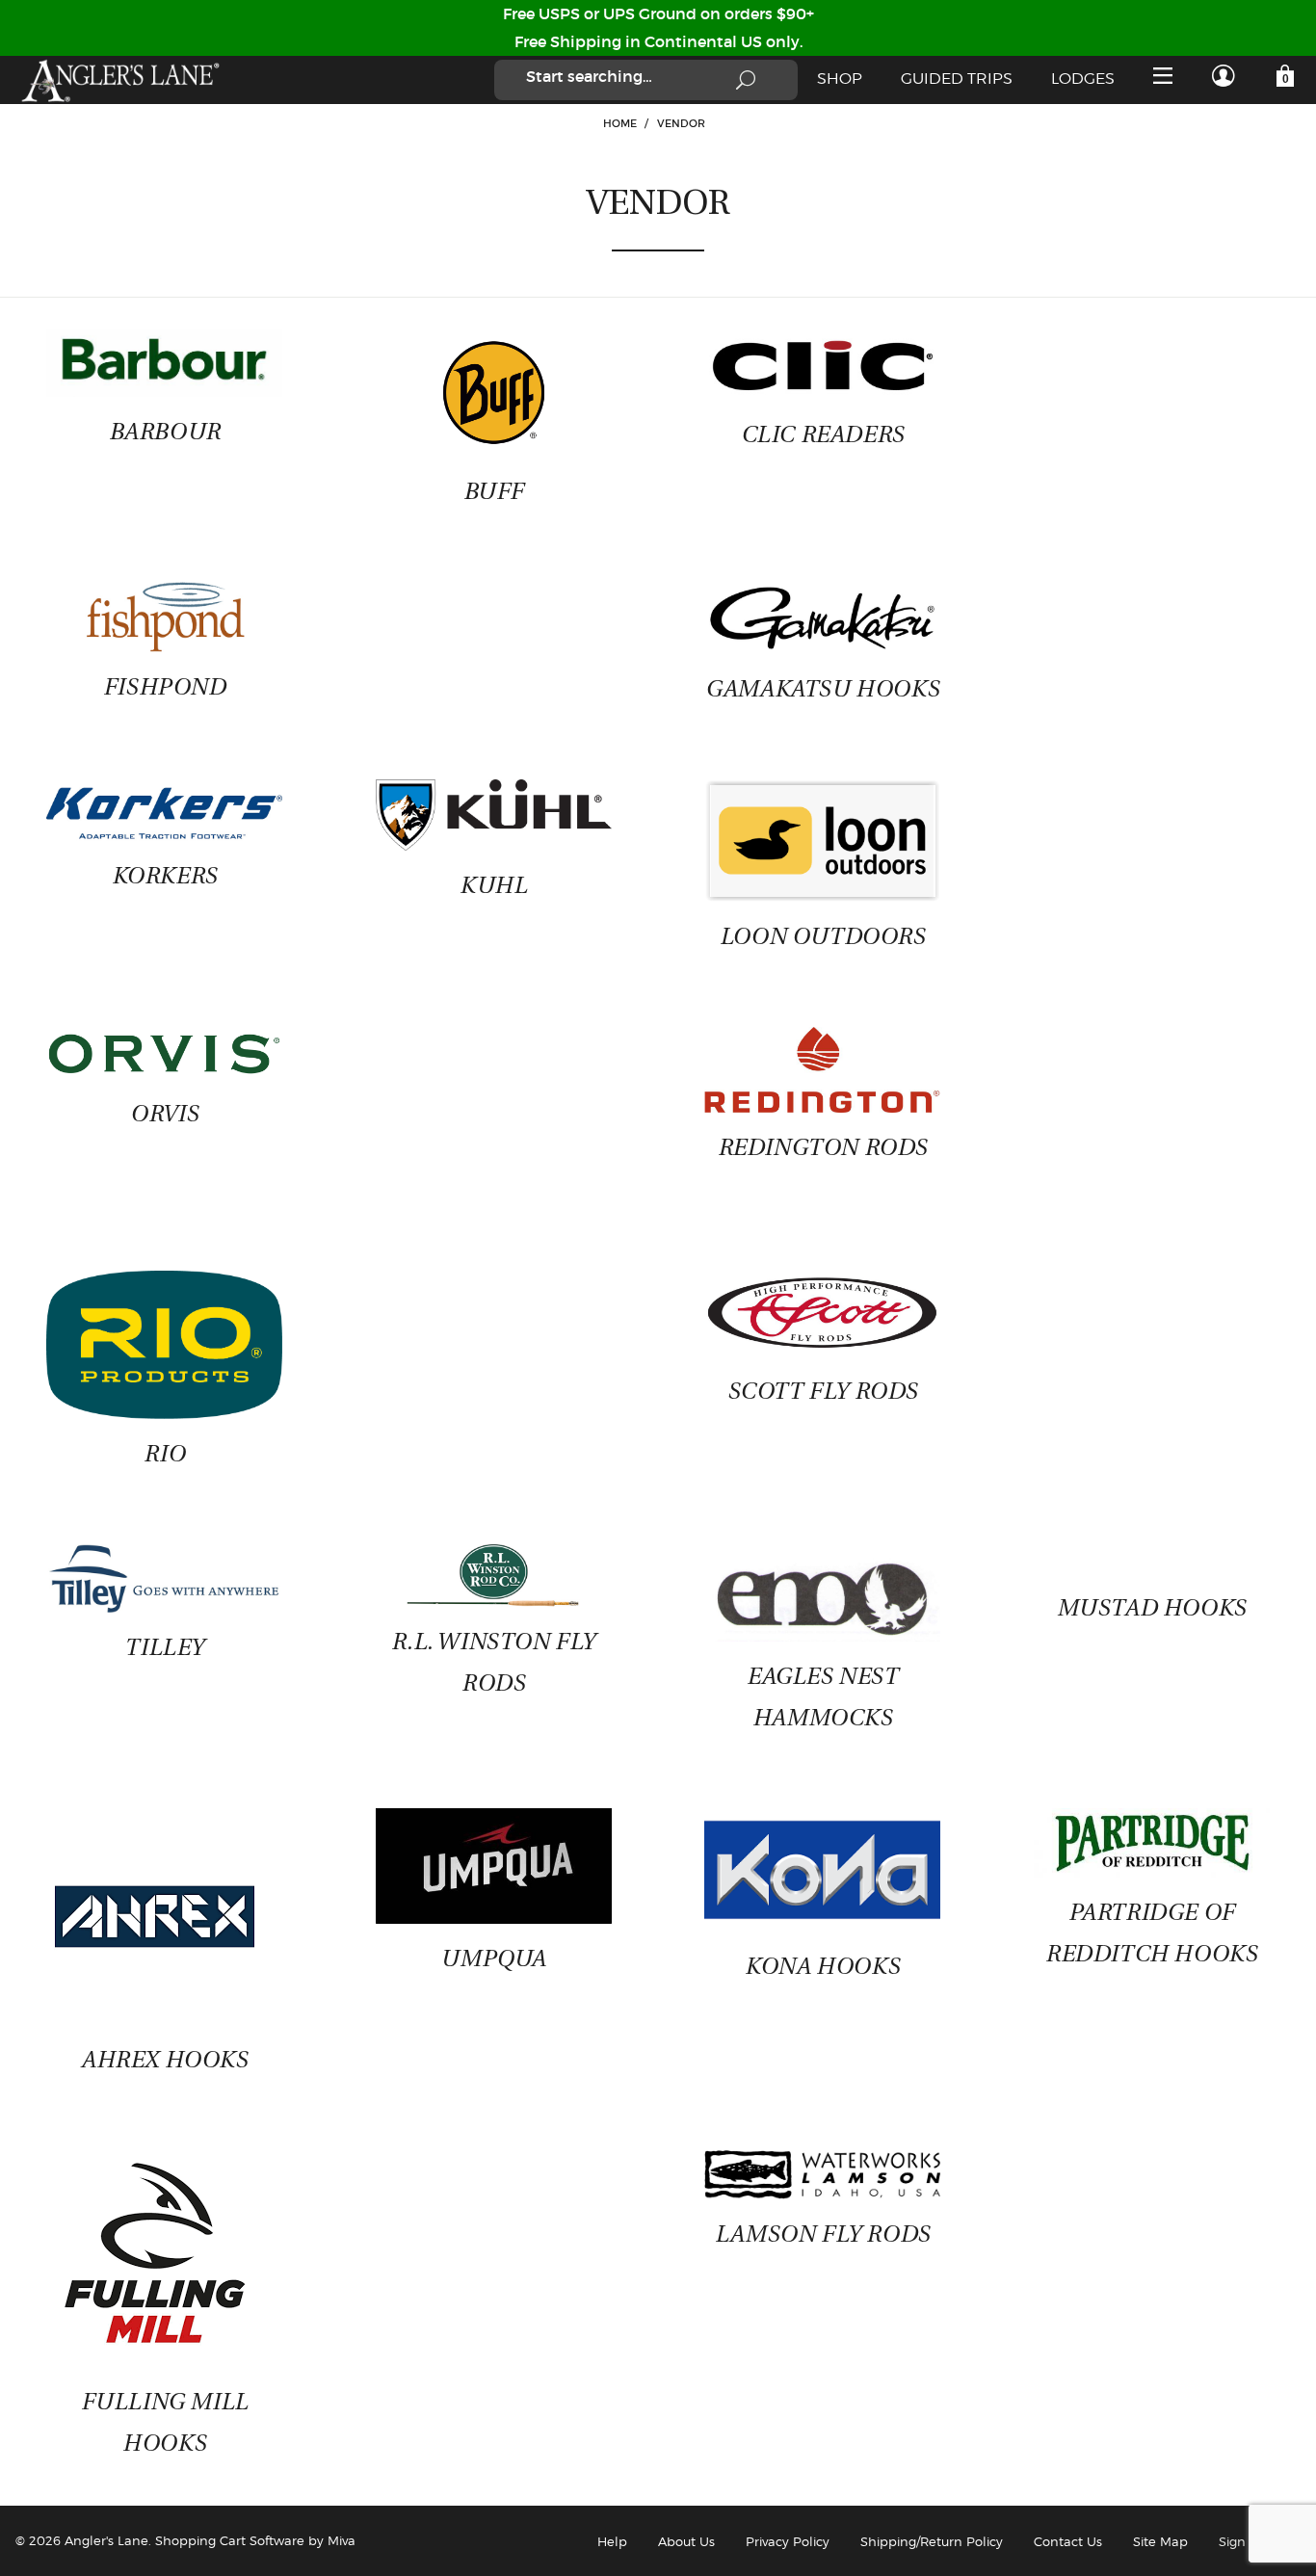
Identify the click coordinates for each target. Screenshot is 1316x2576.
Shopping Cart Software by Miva (255, 2540)
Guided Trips (957, 79)
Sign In (1240, 2541)
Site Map (1160, 2541)
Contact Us (1068, 2541)
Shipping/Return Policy (932, 2541)
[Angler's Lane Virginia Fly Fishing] (119, 80)
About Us (686, 2541)
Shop (840, 79)
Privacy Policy (788, 2541)
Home (620, 123)
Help (612, 2541)
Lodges (1083, 79)
